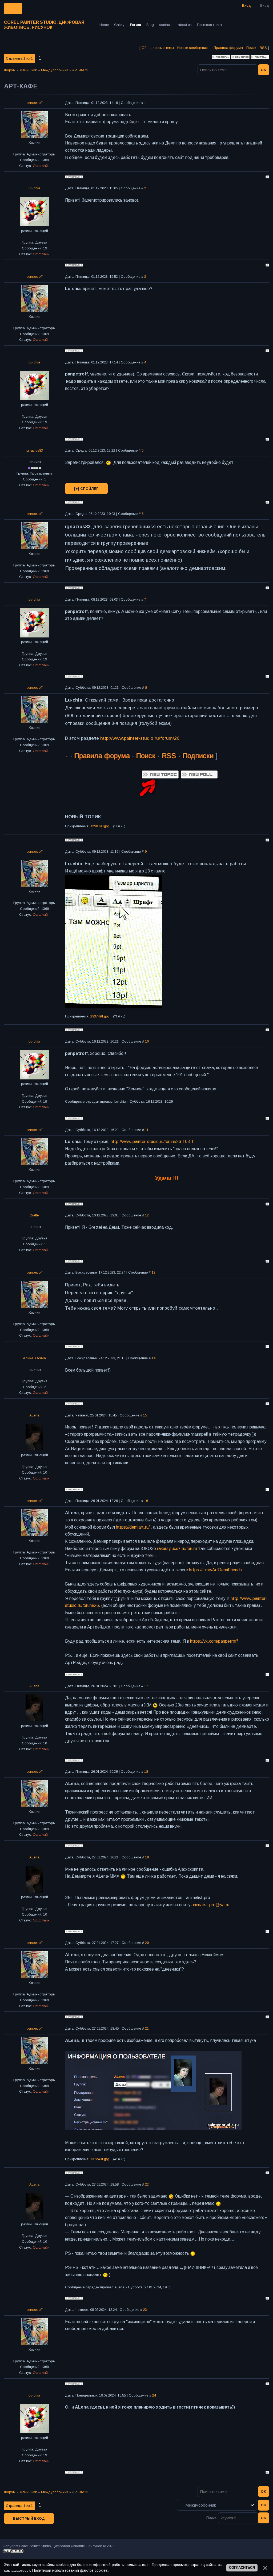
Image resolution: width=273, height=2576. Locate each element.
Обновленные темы (158, 48)
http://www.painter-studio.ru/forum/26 (140, 738)
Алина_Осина (34, 1358)
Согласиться (242, 2568)
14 (154, 1358)
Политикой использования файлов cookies (70, 2570)
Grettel (35, 1215)
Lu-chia (34, 188)
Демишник (28, 70)
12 (147, 1215)
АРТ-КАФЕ (81, 70)
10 (147, 1041)
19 (147, 1857)
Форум (10, 70)
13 (154, 1272)
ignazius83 (34, 450)
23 (145, 2310)
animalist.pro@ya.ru (210, 1905)
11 (147, 1130)
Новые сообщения (192, 48)
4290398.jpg (100, 826)
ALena (34, 1415)
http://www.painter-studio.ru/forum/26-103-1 (152, 1142)
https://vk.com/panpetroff (214, 1641)
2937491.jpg (100, 1016)
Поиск (251, 48)
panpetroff (35, 103)
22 (147, 2184)
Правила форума (228, 48)
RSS (263, 48)
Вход (265, 5)
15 (145, 1415)
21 (147, 2028)
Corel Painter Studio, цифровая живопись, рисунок (44, 25)
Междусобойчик (55, 70)
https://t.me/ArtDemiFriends (215, 1570)
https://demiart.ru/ (133, 1527)
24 (154, 2395)
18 (146, 1772)
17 (146, 1686)
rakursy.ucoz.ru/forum (177, 1549)
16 (146, 1501)
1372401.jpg (100, 2159)
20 (147, 1943)
